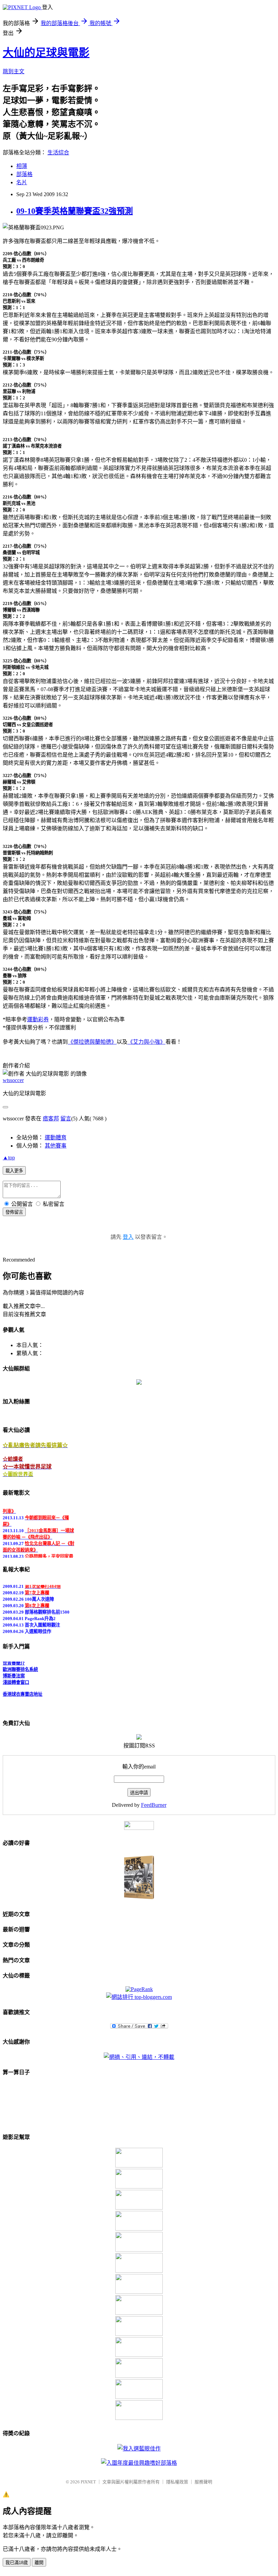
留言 (66, 1119)
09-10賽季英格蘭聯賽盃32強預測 (75, 211)
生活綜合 (58, 153)
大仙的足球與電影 (46, 53)
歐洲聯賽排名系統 (20, 1664)
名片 (22, 182)
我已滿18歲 (17, 2563)
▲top (9, 1158)
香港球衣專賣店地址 (23, 1689)
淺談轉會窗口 (16, 1677)
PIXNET (88, 2482)
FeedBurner (154, 1805)
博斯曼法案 (14, 1670)
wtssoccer (13, 1080)
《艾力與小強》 (146, 1042)
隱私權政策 (177, 2482)
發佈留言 (14, 1212)
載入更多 (14, 1171)
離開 (39, 2563)
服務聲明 (203, 2482)
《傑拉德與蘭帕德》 (92, 1042)
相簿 (22, 166)
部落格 (24, 174)
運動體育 (56, 1138)
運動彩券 (38, 1019)
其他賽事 (56, 1146)
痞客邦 (51, 1119)
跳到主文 (14, 71)
